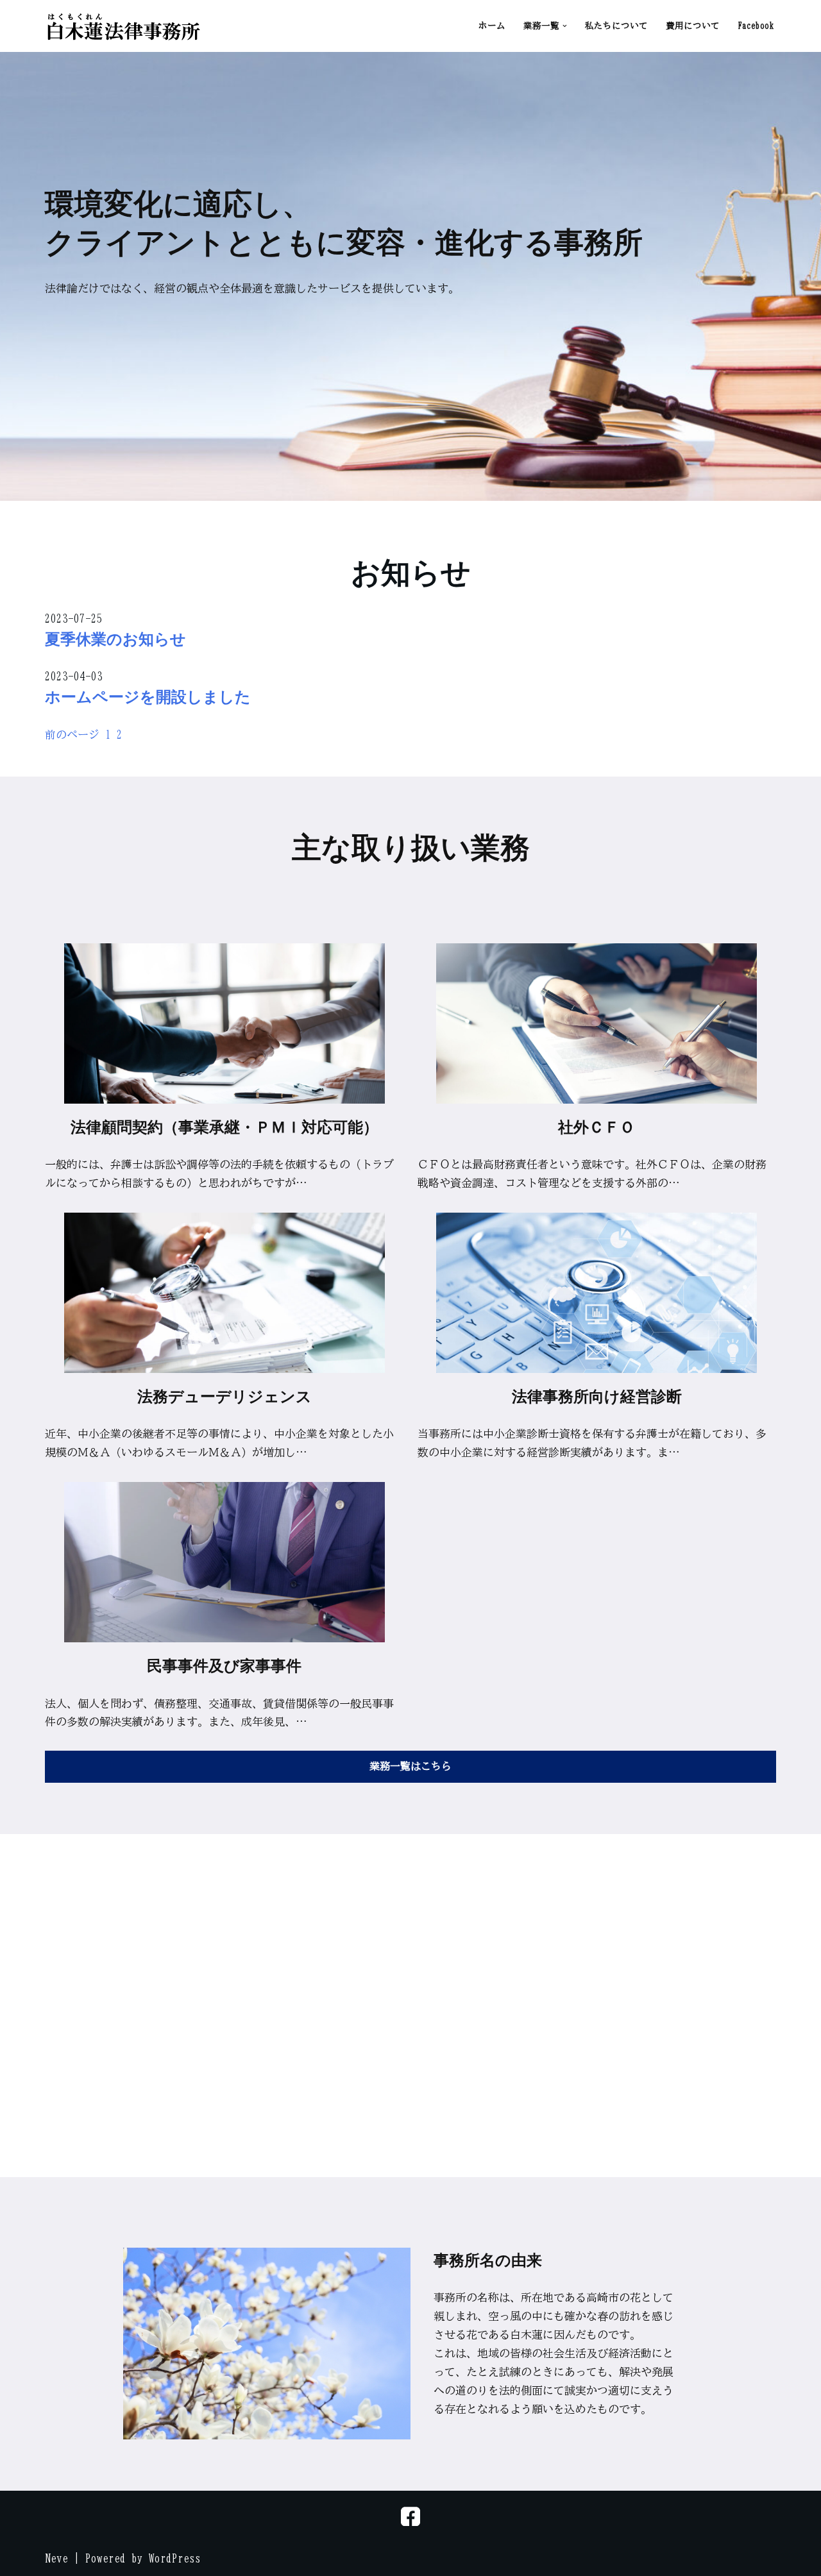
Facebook (756, 26)
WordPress (175, 2558)
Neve (56, 2558)
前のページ (72, 735)
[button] (565, 26)
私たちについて (616, 26)
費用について (693, 26)
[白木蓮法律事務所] (123, 26)
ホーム (492, 26)
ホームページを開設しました (148, 696)
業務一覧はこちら (410, 1766)
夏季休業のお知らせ (115, 638)
